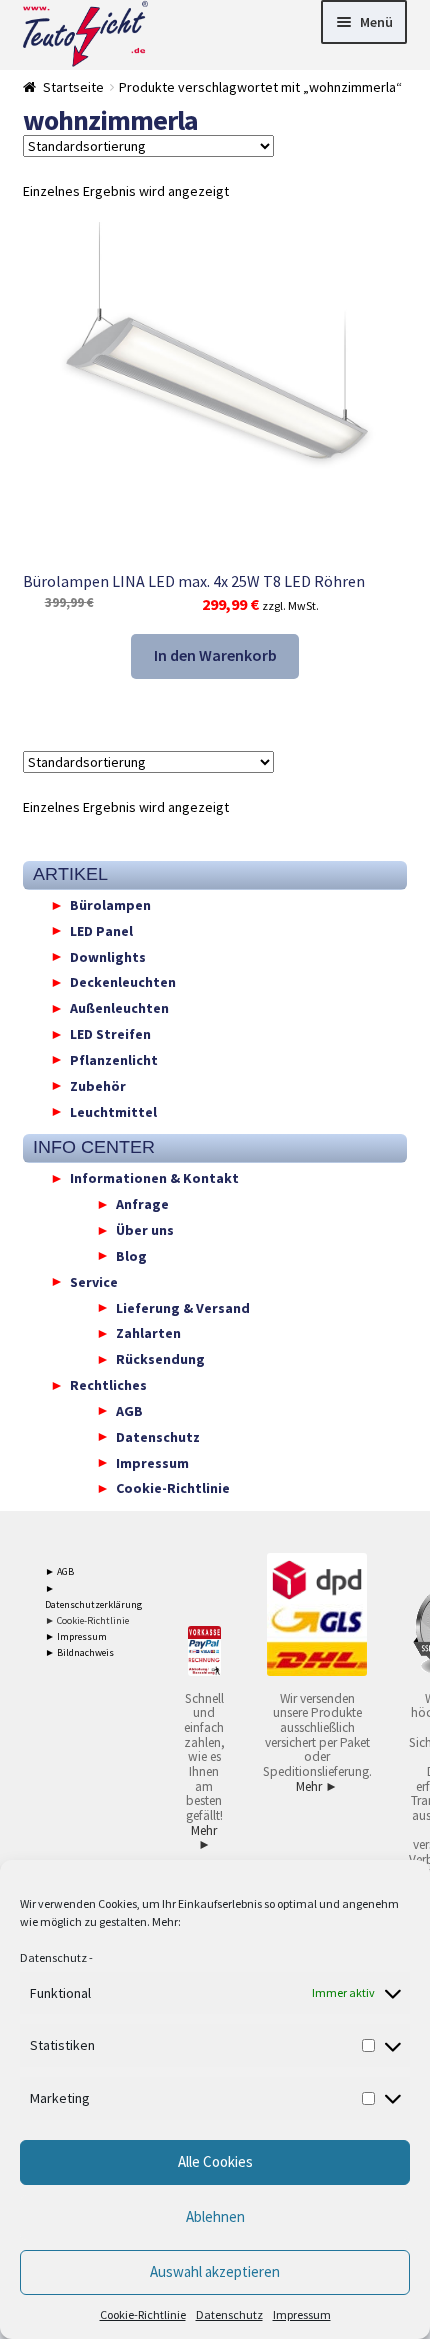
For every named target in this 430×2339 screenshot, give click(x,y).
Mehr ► (204, 1838)
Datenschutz (53, 1957)
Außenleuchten (119, 1008)
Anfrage (142, 1204)
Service (94, 1281)
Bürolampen (110, 905)
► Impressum (76, 1636)
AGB (129, 1410)
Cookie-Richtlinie (143, 2314)
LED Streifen (110, 1034)
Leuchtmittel (113, 1111)
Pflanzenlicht (114, 1059)
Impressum (302, 2314)
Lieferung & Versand (183, 1307)
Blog (131, 1255)
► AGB (59, 1571)
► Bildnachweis (79, 1652)
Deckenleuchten (123, 982)
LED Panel (101, 930)
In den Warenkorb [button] (215, 655)
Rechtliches (108, 1385)
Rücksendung (160, 1359)
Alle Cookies (215, 2161)
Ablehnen (215, 2216)
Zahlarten (148, 1333)
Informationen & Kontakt (154, 1178)
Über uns (145, 1230)
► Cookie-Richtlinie (87, 1620)
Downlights (108, 956)
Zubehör (98, 1085)
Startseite (73, 87)
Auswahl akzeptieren (215, 2271)
